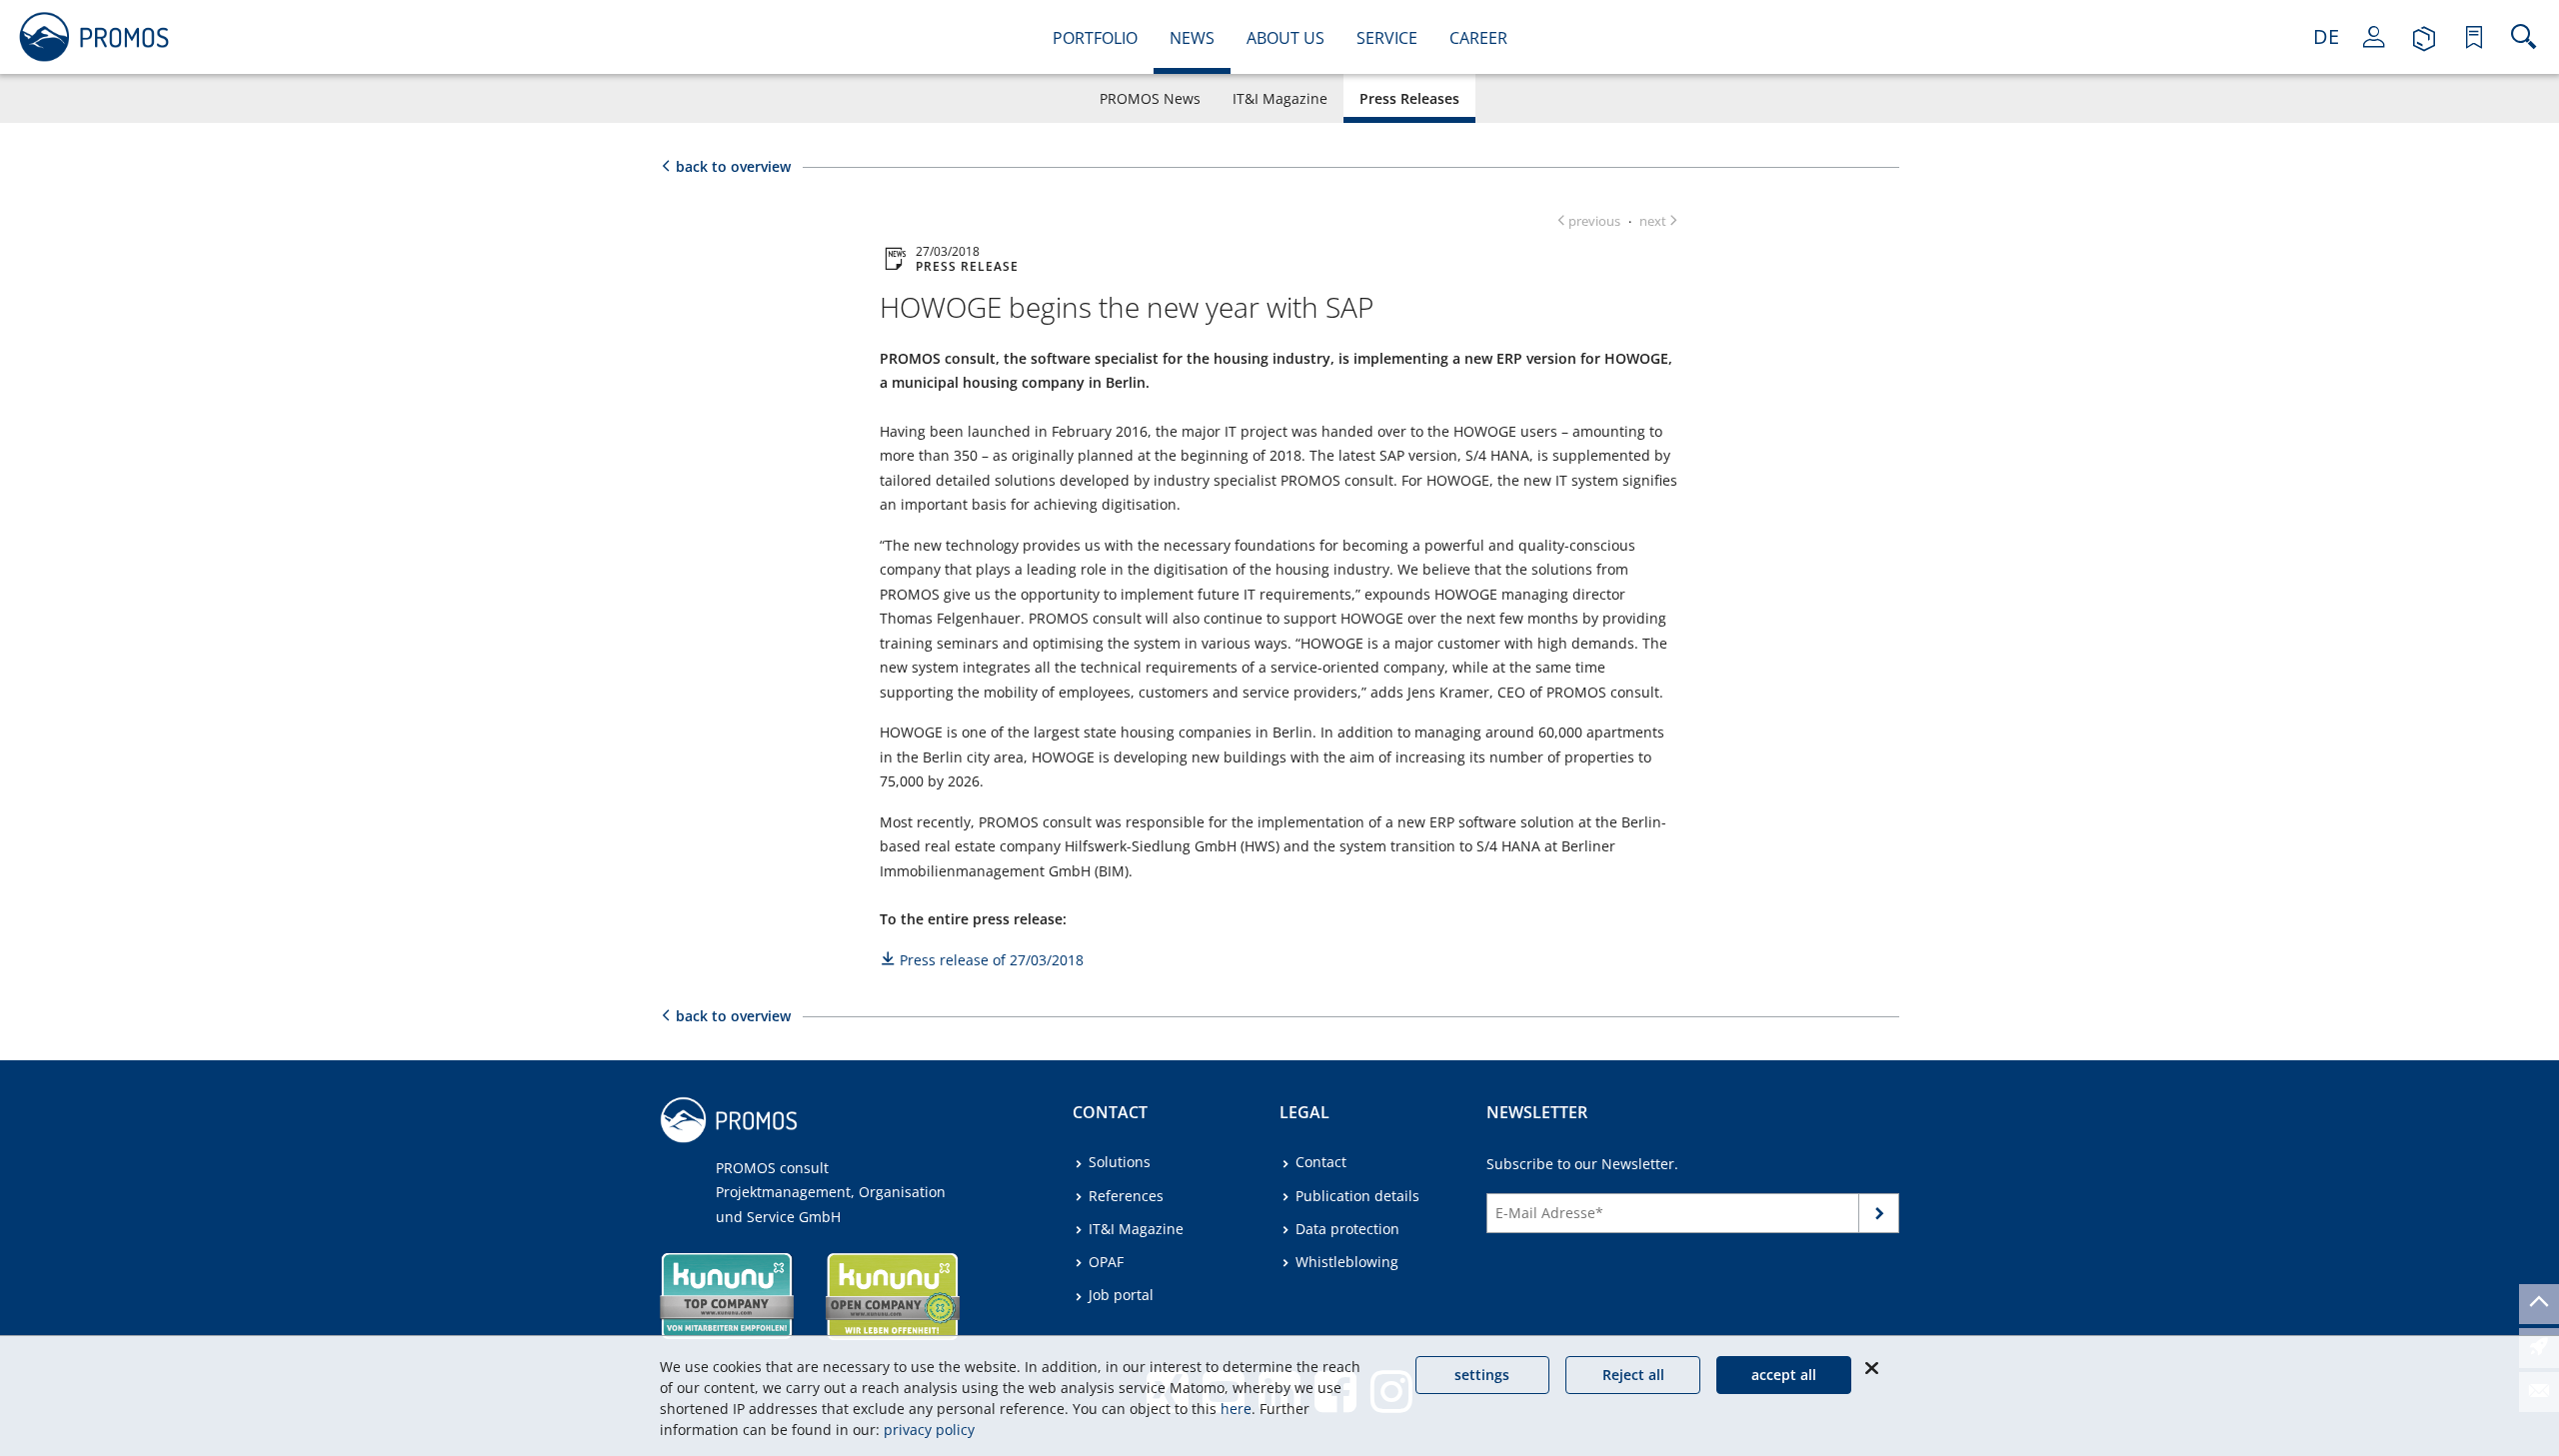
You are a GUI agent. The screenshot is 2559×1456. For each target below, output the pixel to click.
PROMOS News (1150, 98)
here (1236, 1409)
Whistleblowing (1347, 1262)
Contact (1321, 1162)
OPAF (1106, 1262)
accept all (1784, 1375)
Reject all (1633, 1375)
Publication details (1357, 1196)
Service (1387, 38)
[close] (1871, 1368)
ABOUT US (1285, 38)
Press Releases (1409, 98)
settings (1482, 1375)
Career (1478, 38)
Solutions (1120, 1162)
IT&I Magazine (1280, 98)
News (1192, 38)
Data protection (1347, 1229)
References (1126, 1196)
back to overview (733, 166)
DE (2326, 36)
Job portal (1121, 1295)
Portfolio (1095, 38)
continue (1879, 1217)
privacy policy (929, 1430)
